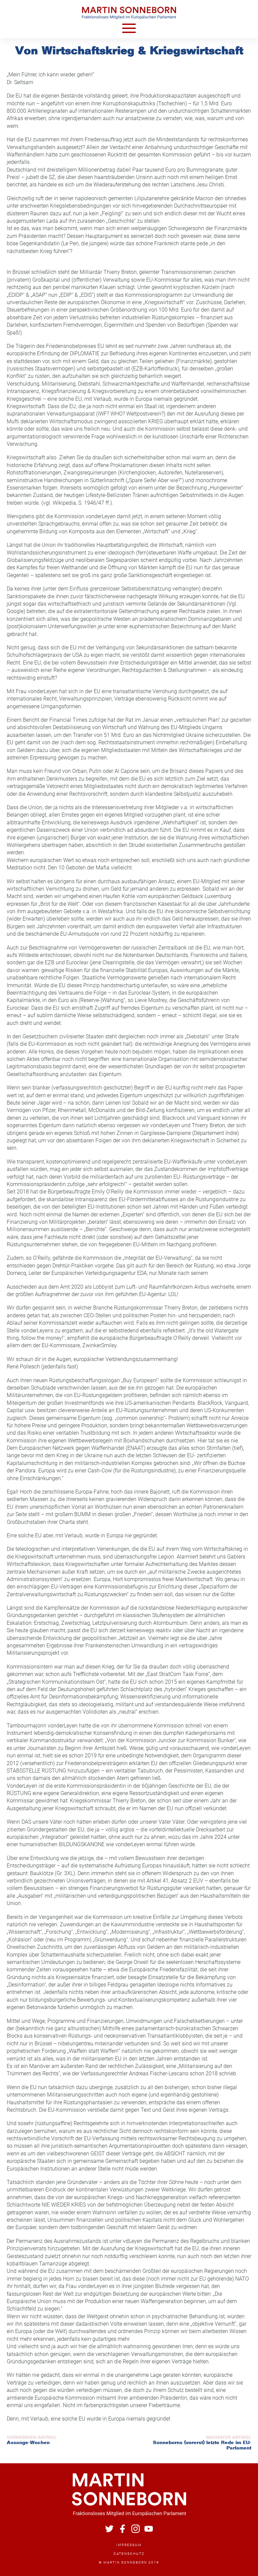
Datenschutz (129, 2554)
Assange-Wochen (28, 2443)
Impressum (129, 2545)
